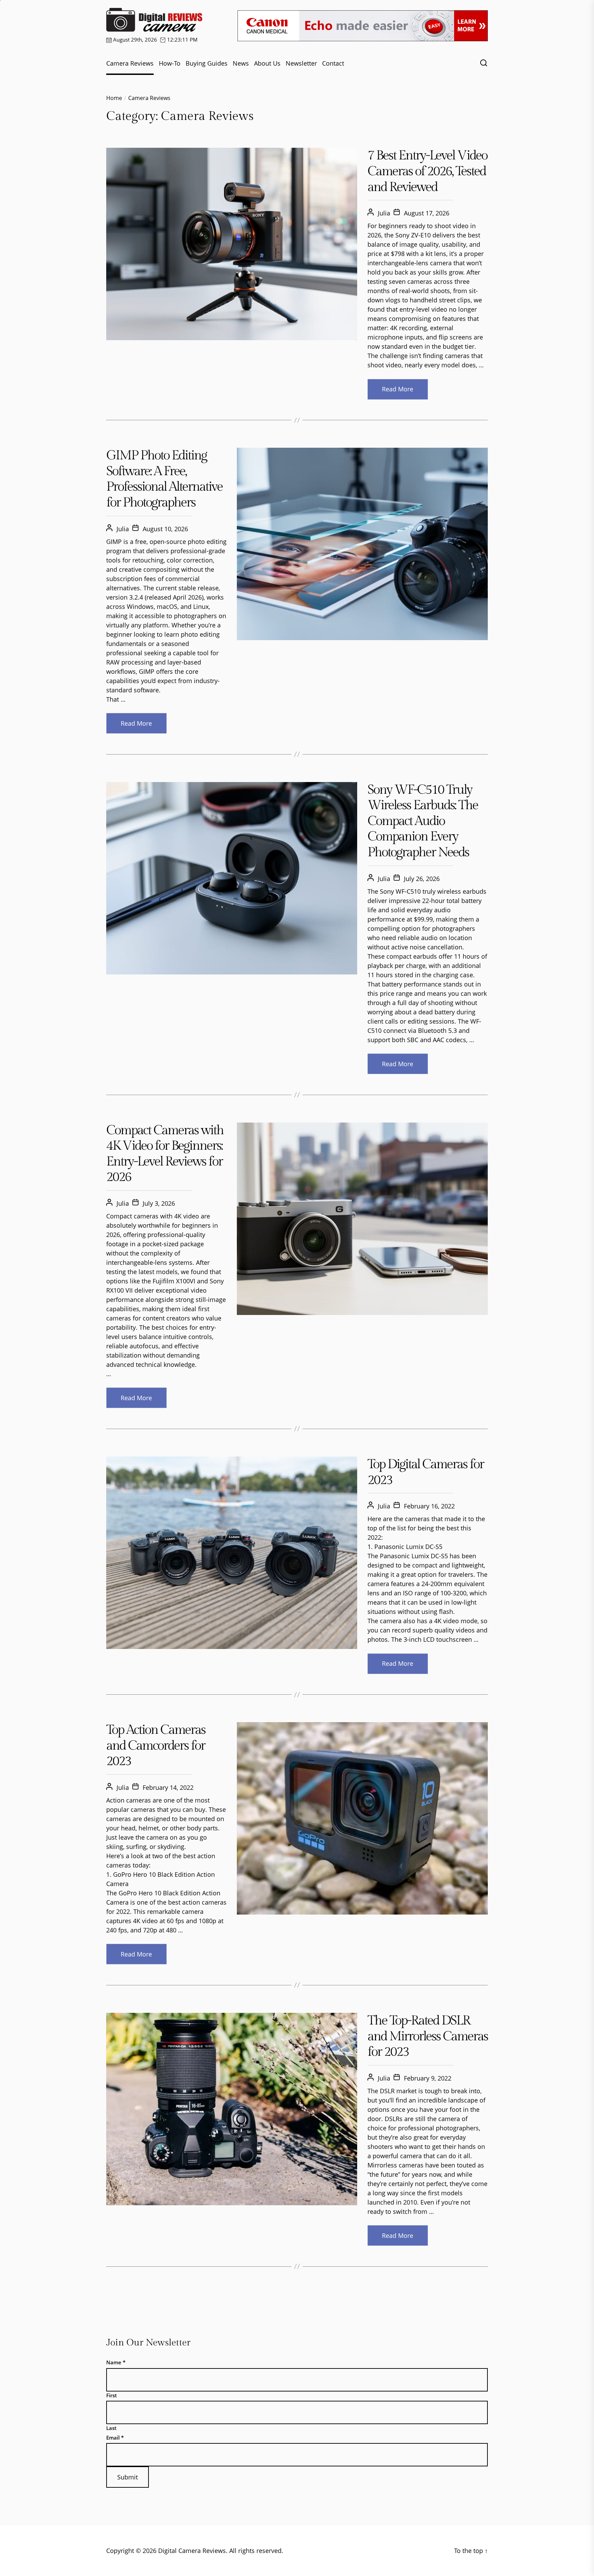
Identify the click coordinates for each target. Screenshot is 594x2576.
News (241, 63)
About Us (267, 63)
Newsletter (301, 63)
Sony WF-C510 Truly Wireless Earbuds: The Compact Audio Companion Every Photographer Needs (423, 821)
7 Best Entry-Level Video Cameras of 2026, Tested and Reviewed (427, 171)
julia (384, 213)
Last (111, 2428)
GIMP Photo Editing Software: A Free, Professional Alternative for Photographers (164, 479)
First (112, 2395)
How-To (170, 63)
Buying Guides (207, 63)
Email (115, 2438)
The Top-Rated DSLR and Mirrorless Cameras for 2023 (428, 2036)
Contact (333, 63)
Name (116, 2362)
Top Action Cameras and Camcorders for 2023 (156, 1746)
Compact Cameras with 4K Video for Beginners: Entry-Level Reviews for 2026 (165, 1154)
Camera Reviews (130, 63)
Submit (128, 2477)
